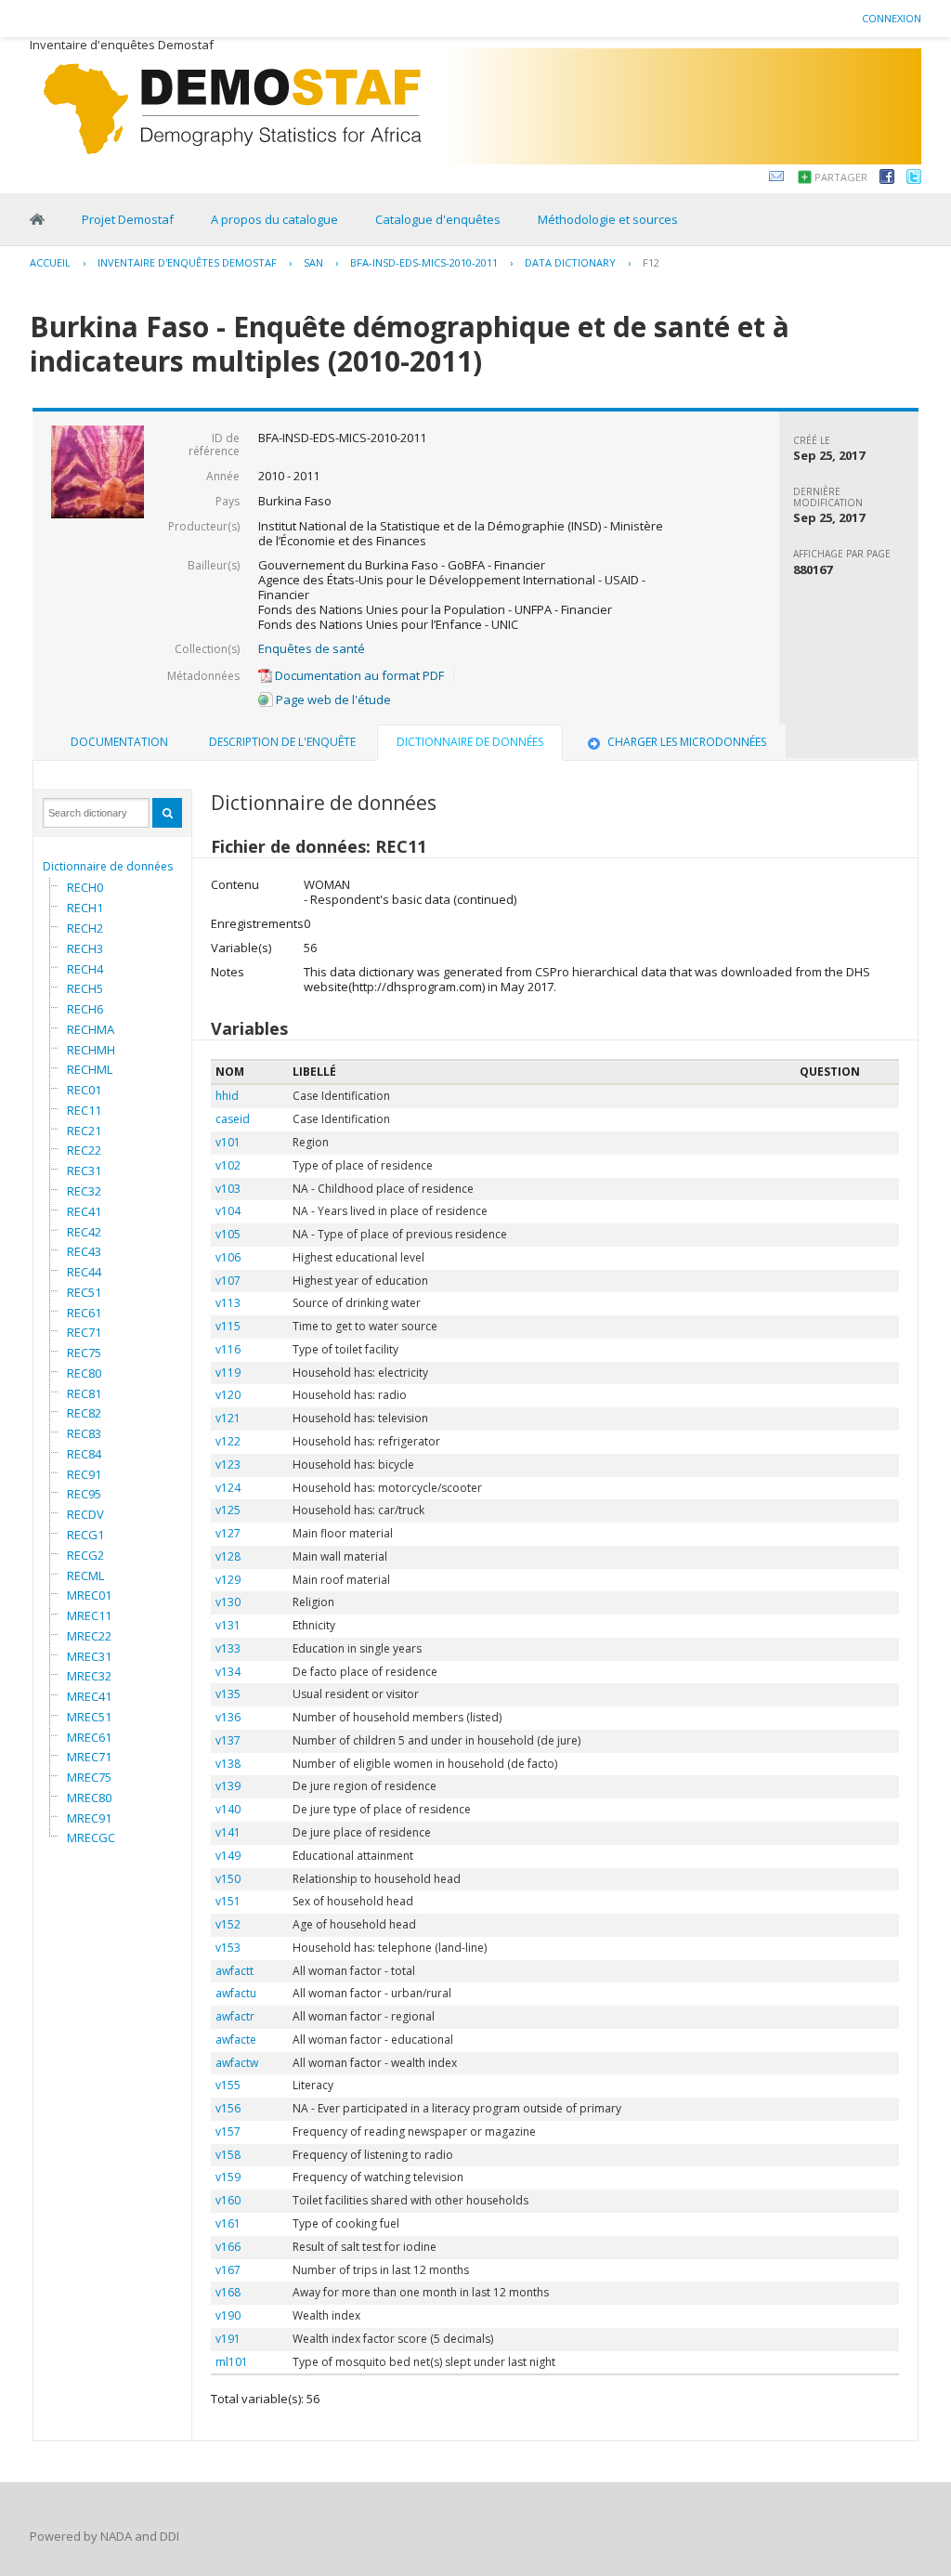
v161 (228, 2223)
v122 (228, 1441)
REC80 (84, 1373)
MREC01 (89, 1595)
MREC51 (89, 1717)
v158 (228, 2155)
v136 (228, 1717)
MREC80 (89, 1798)
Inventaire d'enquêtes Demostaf (187, 262)
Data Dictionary (570, 262)
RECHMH (91, 1050)
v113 (228, 1303)
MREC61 (89, 1737)
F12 (651, 262)
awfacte (236, 2040)
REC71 (84, 1332)
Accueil (50, 262)
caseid (233, 1119)
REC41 (84, 1211)
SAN (313, 262)
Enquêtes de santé (312, 648)
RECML (85, 1576)
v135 (228, 1694)
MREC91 (89, 1818)
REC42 (84, 1232)
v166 (228, 2247)
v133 (228, 1648)
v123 (228, 1465)
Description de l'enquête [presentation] (282, 742)
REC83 (84, 1433)
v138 (228, 1764)
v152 (228, 1924)
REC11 (84, 1110)
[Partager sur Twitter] (914, 179)
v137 (228, 1740)
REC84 (84, 1454)
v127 (228, 1533)
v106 (228, 1257)
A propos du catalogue (274, 219)
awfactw (237, 2063)
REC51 (84, 1292)
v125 (228, 1510)
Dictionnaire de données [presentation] (470, 742)
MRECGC (91, 1837)
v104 (228, 1211)
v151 (228, 1901)
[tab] (119, 742)
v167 (228, 2270)
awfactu (236, 1993)
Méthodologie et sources (608, 219)
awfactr (235, 2016)
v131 (228, 1625)
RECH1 (85, 908)
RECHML (90, 1069)
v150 (228, 1879)
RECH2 (85, 928)
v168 (228, 2292)
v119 (228, 1373)
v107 (228, 1281)
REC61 (84, 1313)
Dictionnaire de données (108, 866)
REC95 (84, 1494)
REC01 (84, 1090)
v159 (228, 2177)
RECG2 (85, 1555)
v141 (228, 1832)
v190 (228, 2315)
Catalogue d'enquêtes (438, 219)
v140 (228, 1809)
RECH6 (85, 1009)
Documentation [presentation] (119, 742)
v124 (228, 1488)
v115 (228, 1326)
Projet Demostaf (128, 219)
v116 (228, 1349)
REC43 (84, 1251)
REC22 (84, 1150)
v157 (228, 2131)
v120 (228, 1395)
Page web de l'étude (332, 700)
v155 (228, 2085)
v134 (228, 1672)
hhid (227, 1096)
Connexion (892, 18)
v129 (228, 1580)
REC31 (84, 1170)
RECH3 (85, 948)
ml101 (232, 2362)
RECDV (85, 1514)
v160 (228, 2200)
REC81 (84, 1393)
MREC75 (89, 1777)
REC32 (84, 1191)
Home (37, 219)
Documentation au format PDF (358, 675)
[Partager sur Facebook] (887, 179)
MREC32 (89, 1676)
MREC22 (89, 1636)
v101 (228, 1142)
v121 (228, 1418)
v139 (228, 1786)
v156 (228, 2108)
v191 (228, 2339)
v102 (228, 1165)
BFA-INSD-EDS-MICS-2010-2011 (424, 262)
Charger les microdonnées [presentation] (687, 742)
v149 (228, 1856)
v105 (228, 1234)
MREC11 (89, 1615)
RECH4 (85, 969)
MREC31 (89, 1656)
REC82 (84, 1413)
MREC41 (89, 1696)
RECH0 (85, 887)
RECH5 (85, 988)
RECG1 (85, 1535)
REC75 (84, 1353)
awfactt (234, 1971)
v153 (228, 1948)
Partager (841, 177)
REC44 (84, 1272)
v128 (228, 1556)
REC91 (84, 1474)
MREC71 (89, 1757)
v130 (228, 1602)
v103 (228, 1189)
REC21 (84, 1131)
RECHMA (91, 1029)
